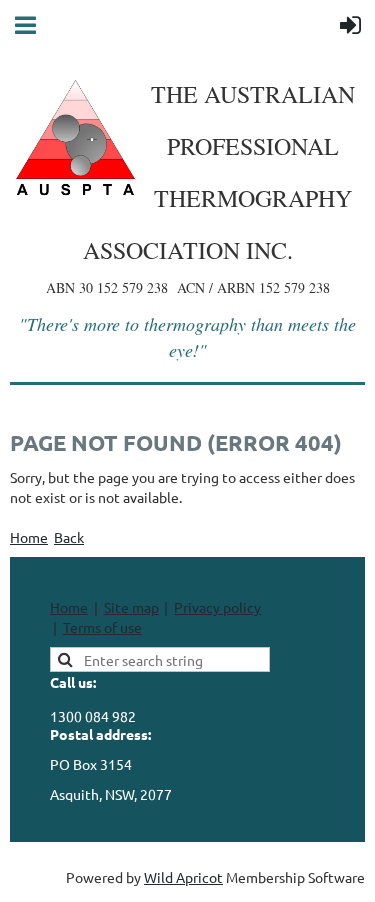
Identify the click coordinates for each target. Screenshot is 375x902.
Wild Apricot (183, 877)
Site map (131, 607)
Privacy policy (217, 607)
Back (69, 537)
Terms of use (102, 627)
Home (29, 537)
